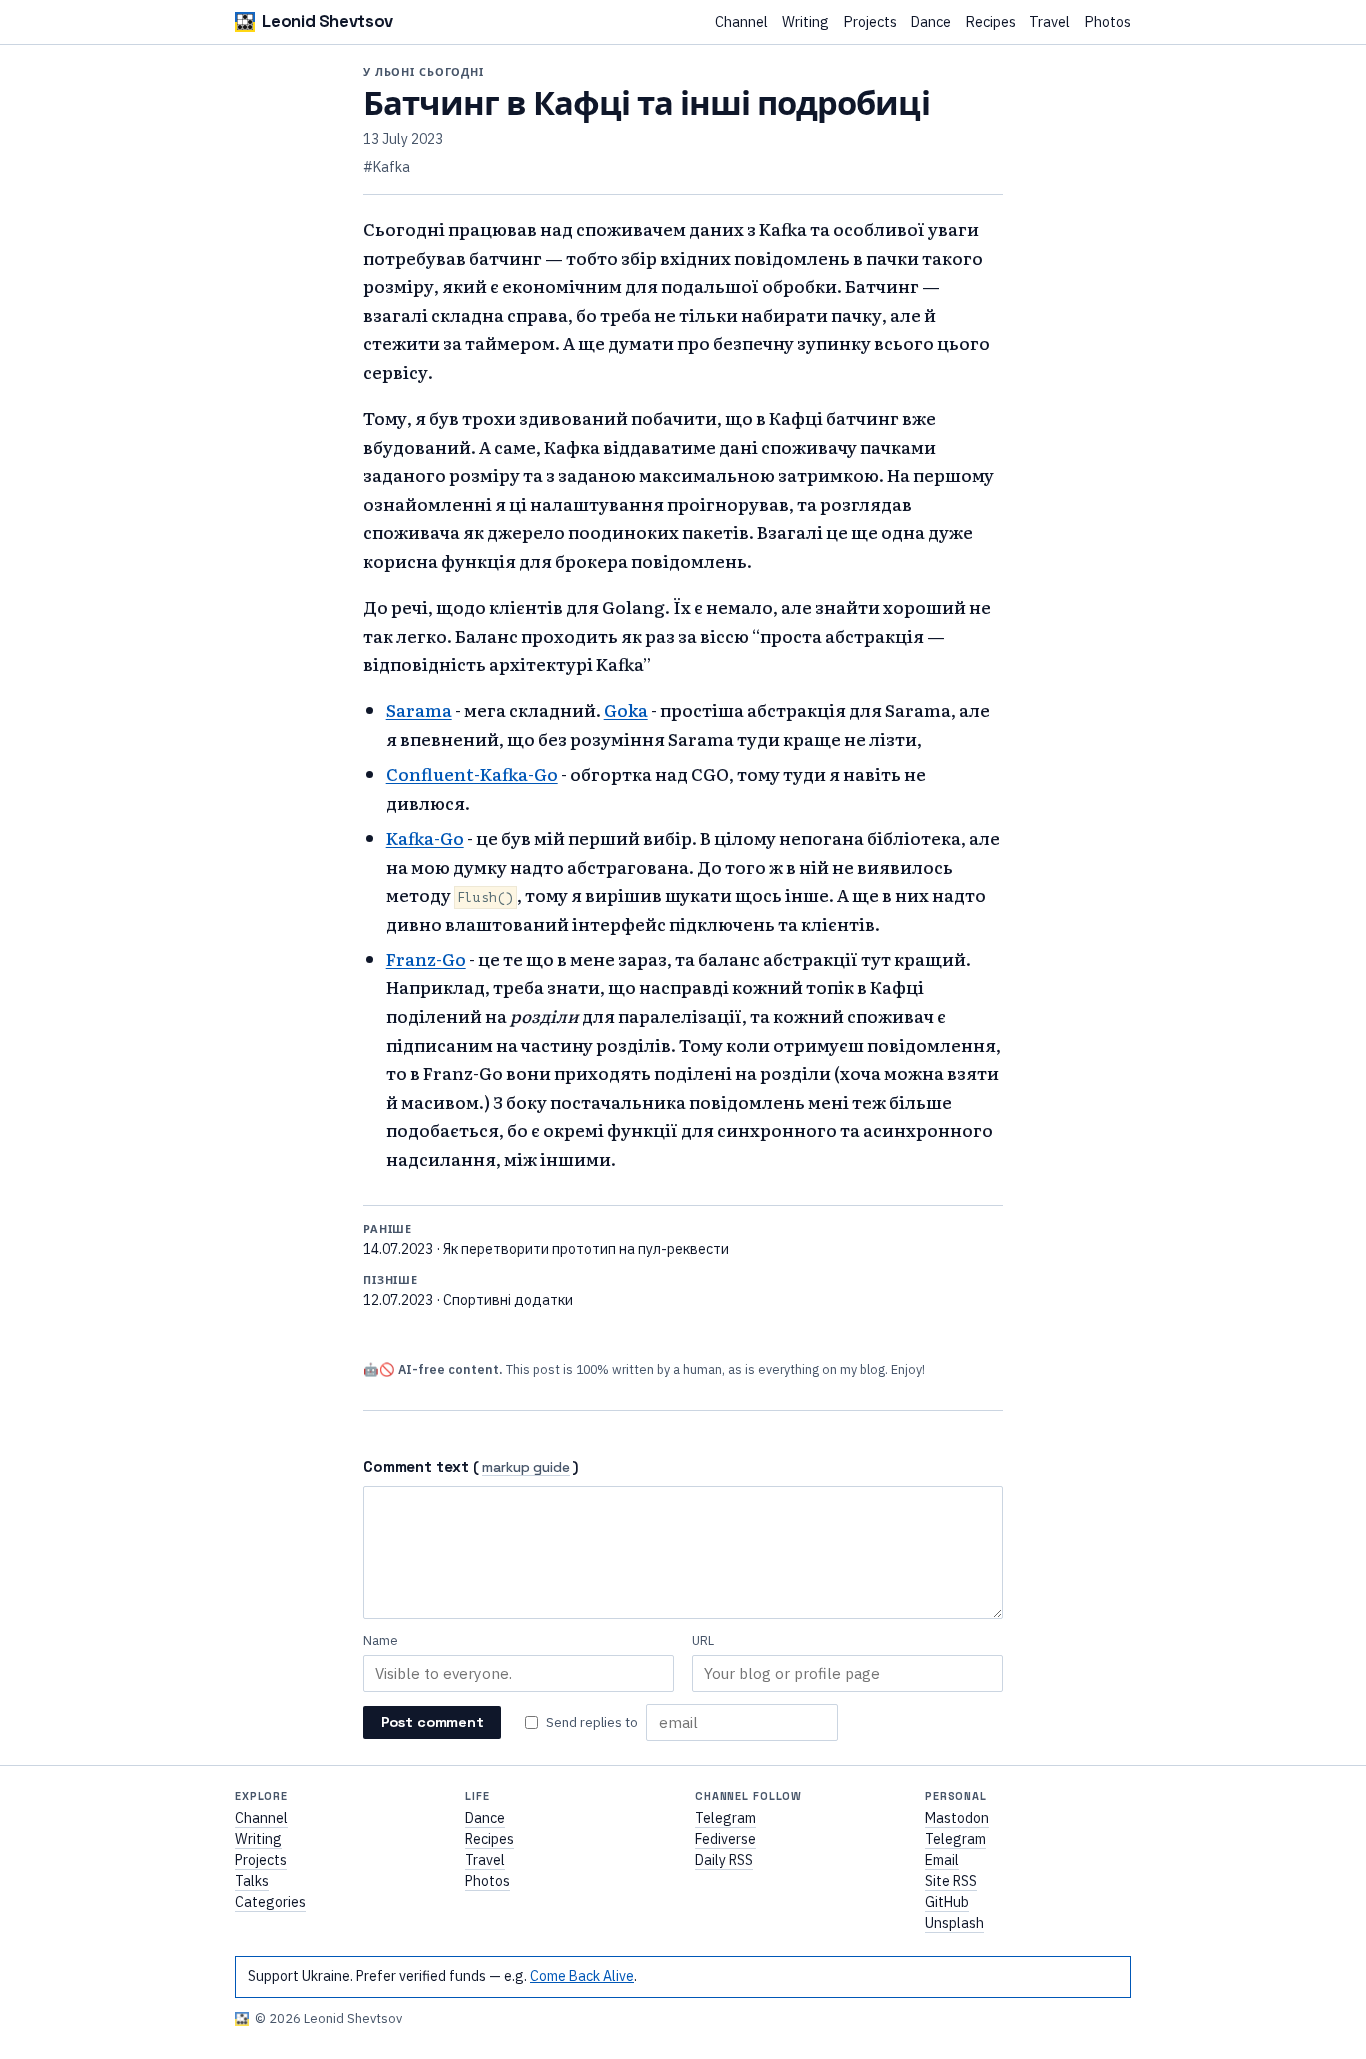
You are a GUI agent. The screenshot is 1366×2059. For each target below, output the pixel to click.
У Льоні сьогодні (423, 72)
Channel (741, 22)
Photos (1107, 22)
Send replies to (592, 1722)
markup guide (526, 1468)
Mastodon (957, 1818)
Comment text (416, 1466)
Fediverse (725, 1839)
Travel (1049, 22)
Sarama (419, 709)
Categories (270, 1902)
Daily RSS (724, 1860)
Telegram (725, 1818)
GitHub (947, 1902)
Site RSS (951, 1881)
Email (942, 1860)
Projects (870, 22)
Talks (252, 1881)
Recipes (990, 22)
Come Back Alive (582, 1976)
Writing (805, 22)
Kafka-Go (425, 837)
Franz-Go (426, 958)
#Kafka (386, 167)
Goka (626, 709)
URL (703, 1640)
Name (380, 1640)
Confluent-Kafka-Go (472, 773)
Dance (930, 22)
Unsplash (954, 1923)
